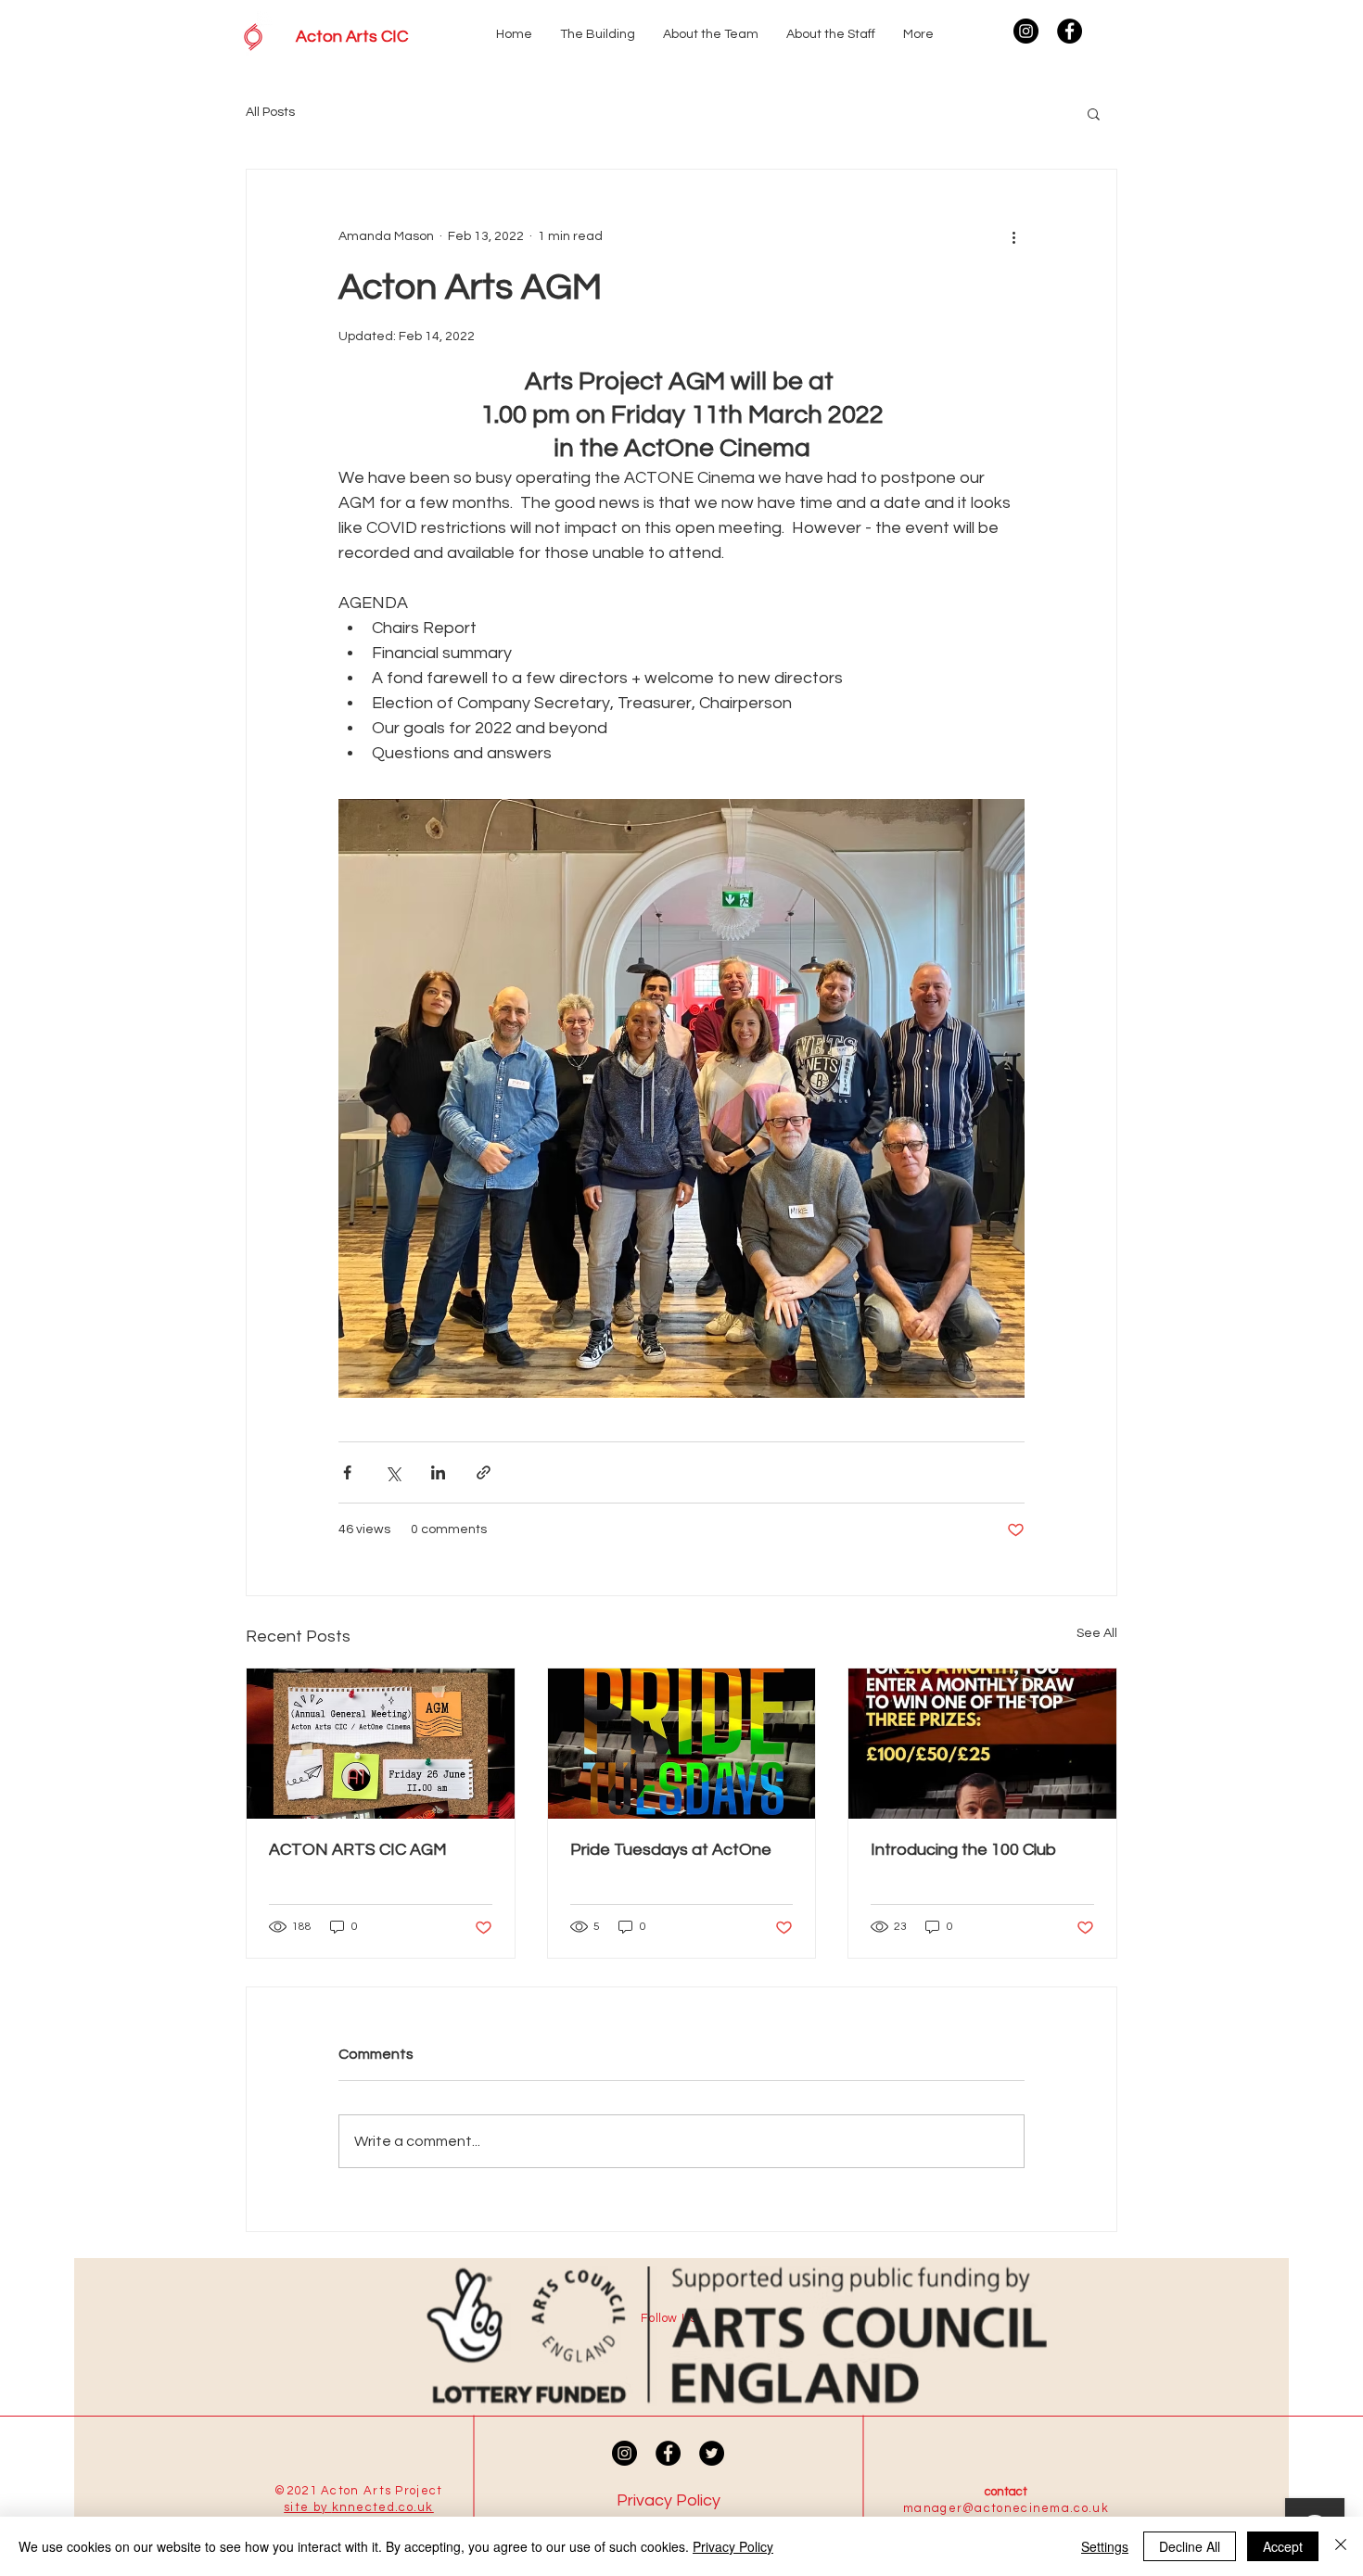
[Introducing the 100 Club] (982, 1744)
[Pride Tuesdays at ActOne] (682, 1744)
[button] (1094, 113)
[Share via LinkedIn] (438, 1472)
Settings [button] (1105, 2546)
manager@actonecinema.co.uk (1006, 2508)
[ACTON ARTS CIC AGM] (381, 1744)
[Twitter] (712, 2453)
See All (1097, 1633)
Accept (1283, 2546)
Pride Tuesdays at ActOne (671, 1850)
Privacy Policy (733, 2546)
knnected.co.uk (383, 2507)
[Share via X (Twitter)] (393, 1472)
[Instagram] (1026, 31)
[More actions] (1013, 236)
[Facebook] (1070, 31)
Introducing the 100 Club (963, 1850)
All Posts (270, 112)
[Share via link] (484, 1472)
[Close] (1341, 2546)
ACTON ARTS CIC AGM (358, 1850)
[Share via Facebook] (347, 1472)
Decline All (1190, 2546)
